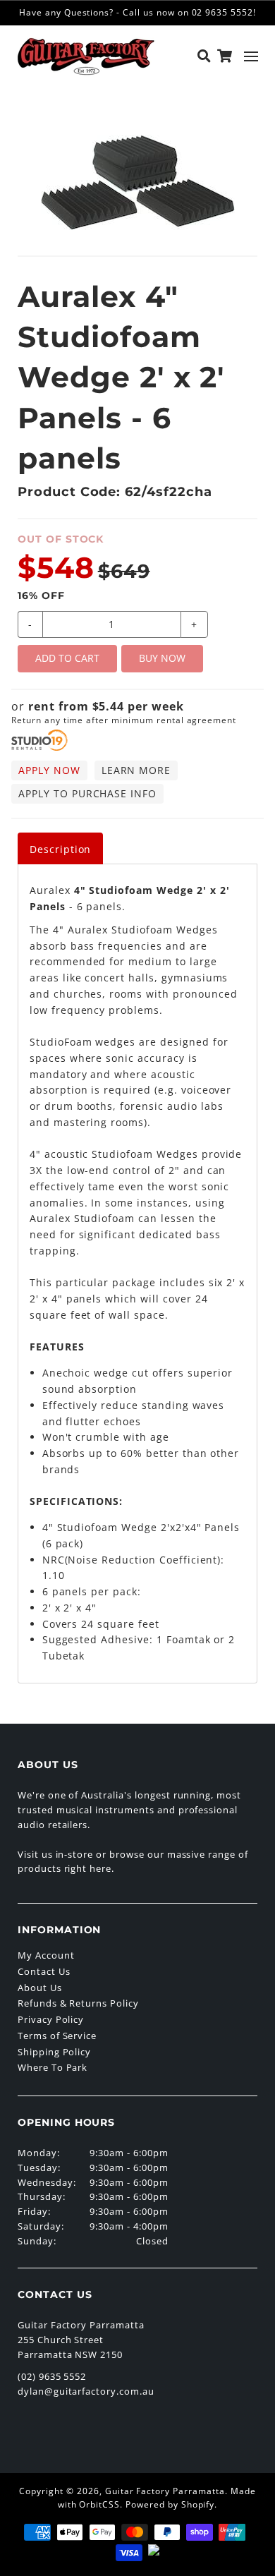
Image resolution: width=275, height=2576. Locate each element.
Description (61, 849)
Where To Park (53, 2067)
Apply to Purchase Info (87, 793)
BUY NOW (162, 658)
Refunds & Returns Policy (78, 2003)
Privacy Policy (51, 2019)
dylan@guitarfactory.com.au (86, 2391)
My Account (46, 1955)
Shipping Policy (54, 2052)
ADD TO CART (67, 658)
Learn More (136, 770)
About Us (40, 1988)
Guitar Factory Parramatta (165, 2491)
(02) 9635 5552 (52, 2376)
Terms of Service (57, 2036)
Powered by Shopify (170, 2504)
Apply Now (49, 770)
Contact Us (44, 1971)
